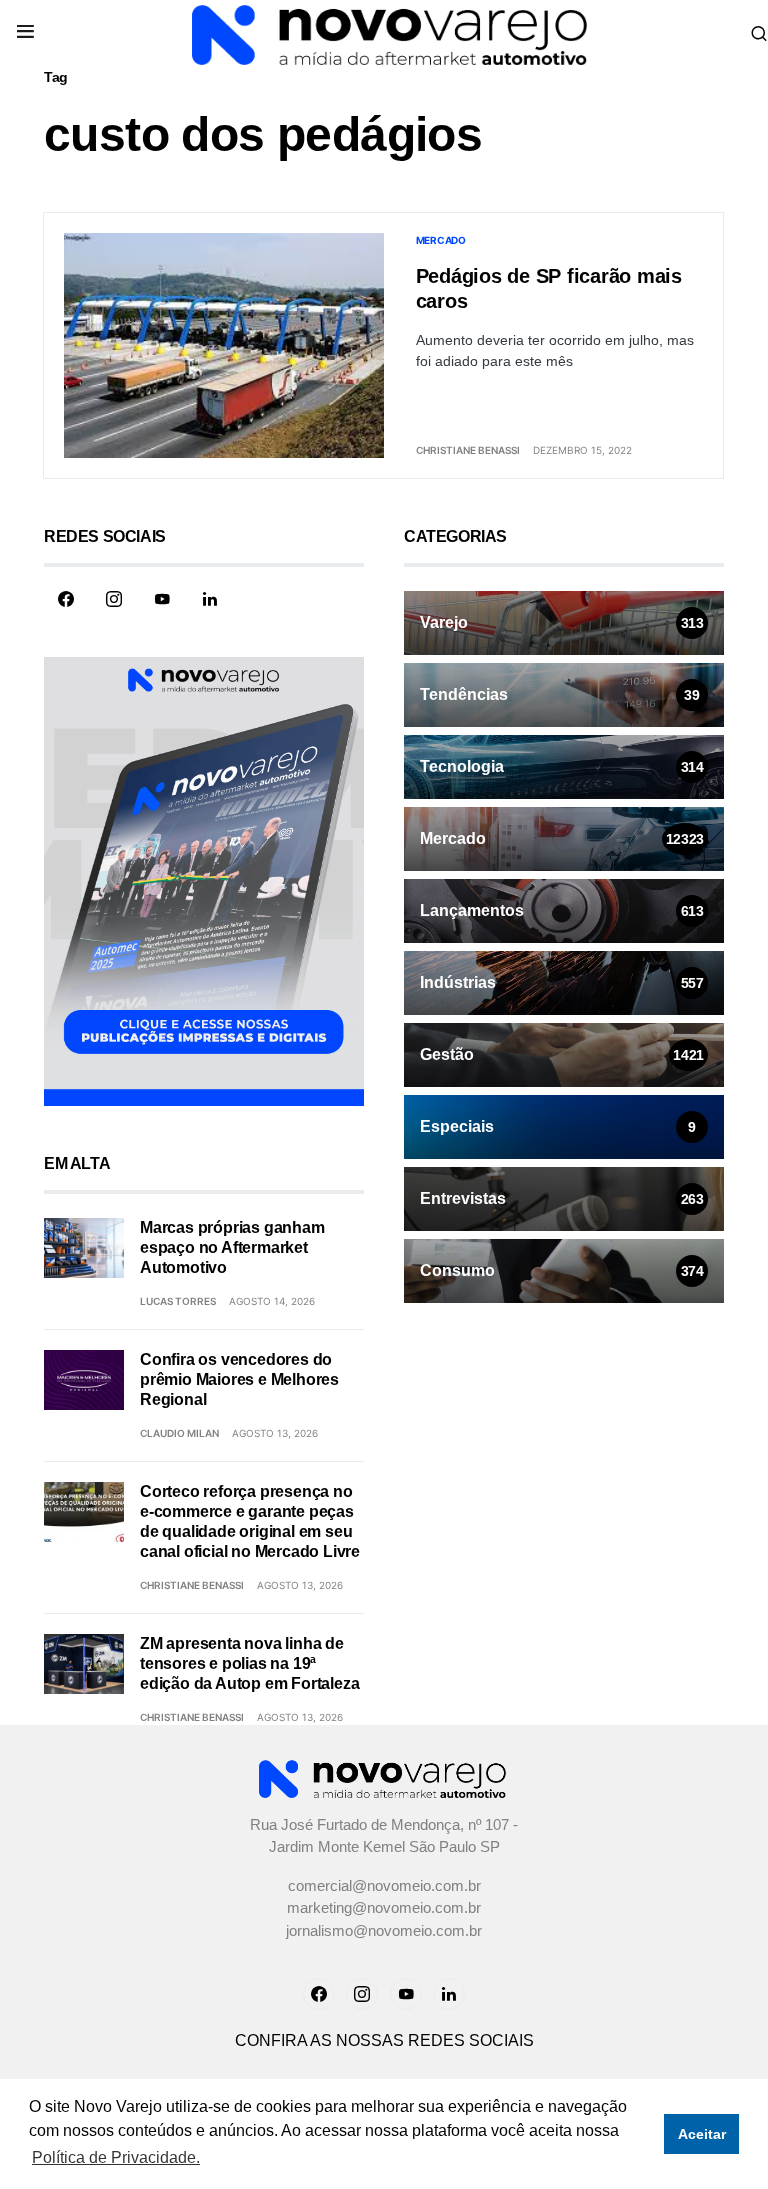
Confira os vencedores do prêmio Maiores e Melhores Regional (239, 1379)
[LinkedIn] (210, 599)
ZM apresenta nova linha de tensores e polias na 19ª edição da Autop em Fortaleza (249, 1663)
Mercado (441, 240)
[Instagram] (114, 599)
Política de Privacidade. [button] (116, 2157)
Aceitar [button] (702, 2134)
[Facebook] (66, 599)
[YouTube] (162, 599)
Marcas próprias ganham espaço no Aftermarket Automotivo (232, 1247)
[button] (25, 33)
